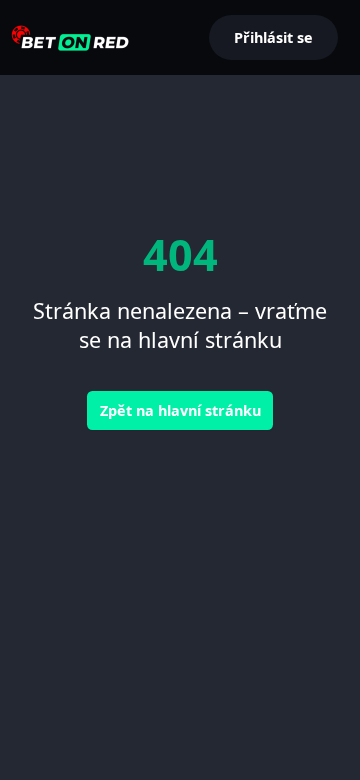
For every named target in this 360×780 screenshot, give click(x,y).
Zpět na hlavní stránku (180, 410)
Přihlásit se (273, 37)
